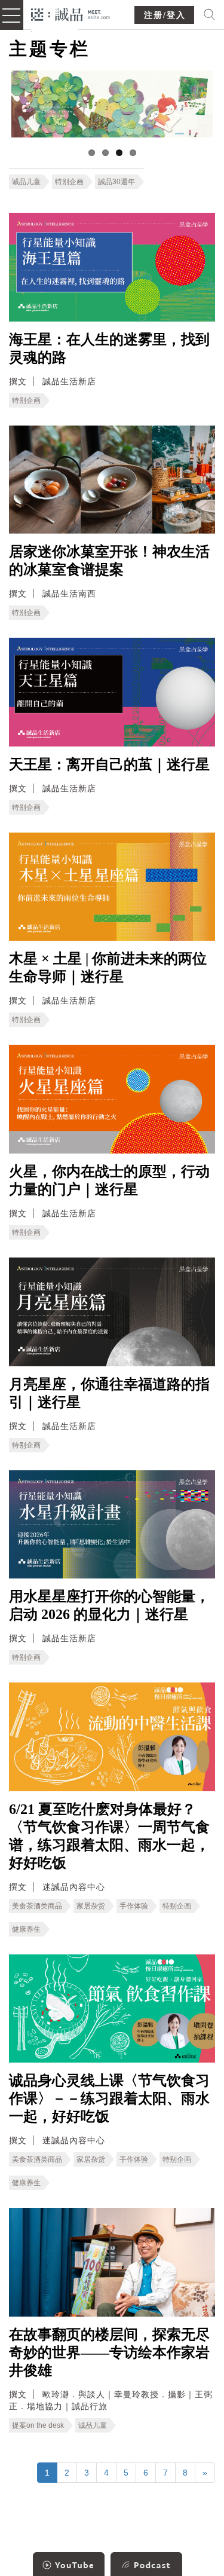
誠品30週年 (116, 182)
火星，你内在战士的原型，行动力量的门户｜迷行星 (109, 1180)
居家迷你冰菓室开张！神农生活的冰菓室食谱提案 (109, 561)
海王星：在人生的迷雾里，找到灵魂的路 (109, 348)
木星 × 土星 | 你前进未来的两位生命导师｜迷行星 (108, 968)
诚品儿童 (26, 182)
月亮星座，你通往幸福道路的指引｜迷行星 (109, 1393)
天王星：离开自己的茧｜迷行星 (109, 764)
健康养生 (26, 1929)
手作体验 (134, 1906)
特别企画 (69, 182)
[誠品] (71, 13)
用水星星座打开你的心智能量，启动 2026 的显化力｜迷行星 (109, 1605)
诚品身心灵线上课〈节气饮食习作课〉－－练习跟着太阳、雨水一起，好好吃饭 (109, 2098)
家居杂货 (91, 1906)
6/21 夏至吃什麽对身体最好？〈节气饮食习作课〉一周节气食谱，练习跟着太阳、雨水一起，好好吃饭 (109, 1836)
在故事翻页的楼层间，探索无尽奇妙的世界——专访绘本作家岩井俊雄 (109, 2352)
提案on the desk (38, 2425)
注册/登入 (165, 15)
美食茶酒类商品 (37, 1906)
